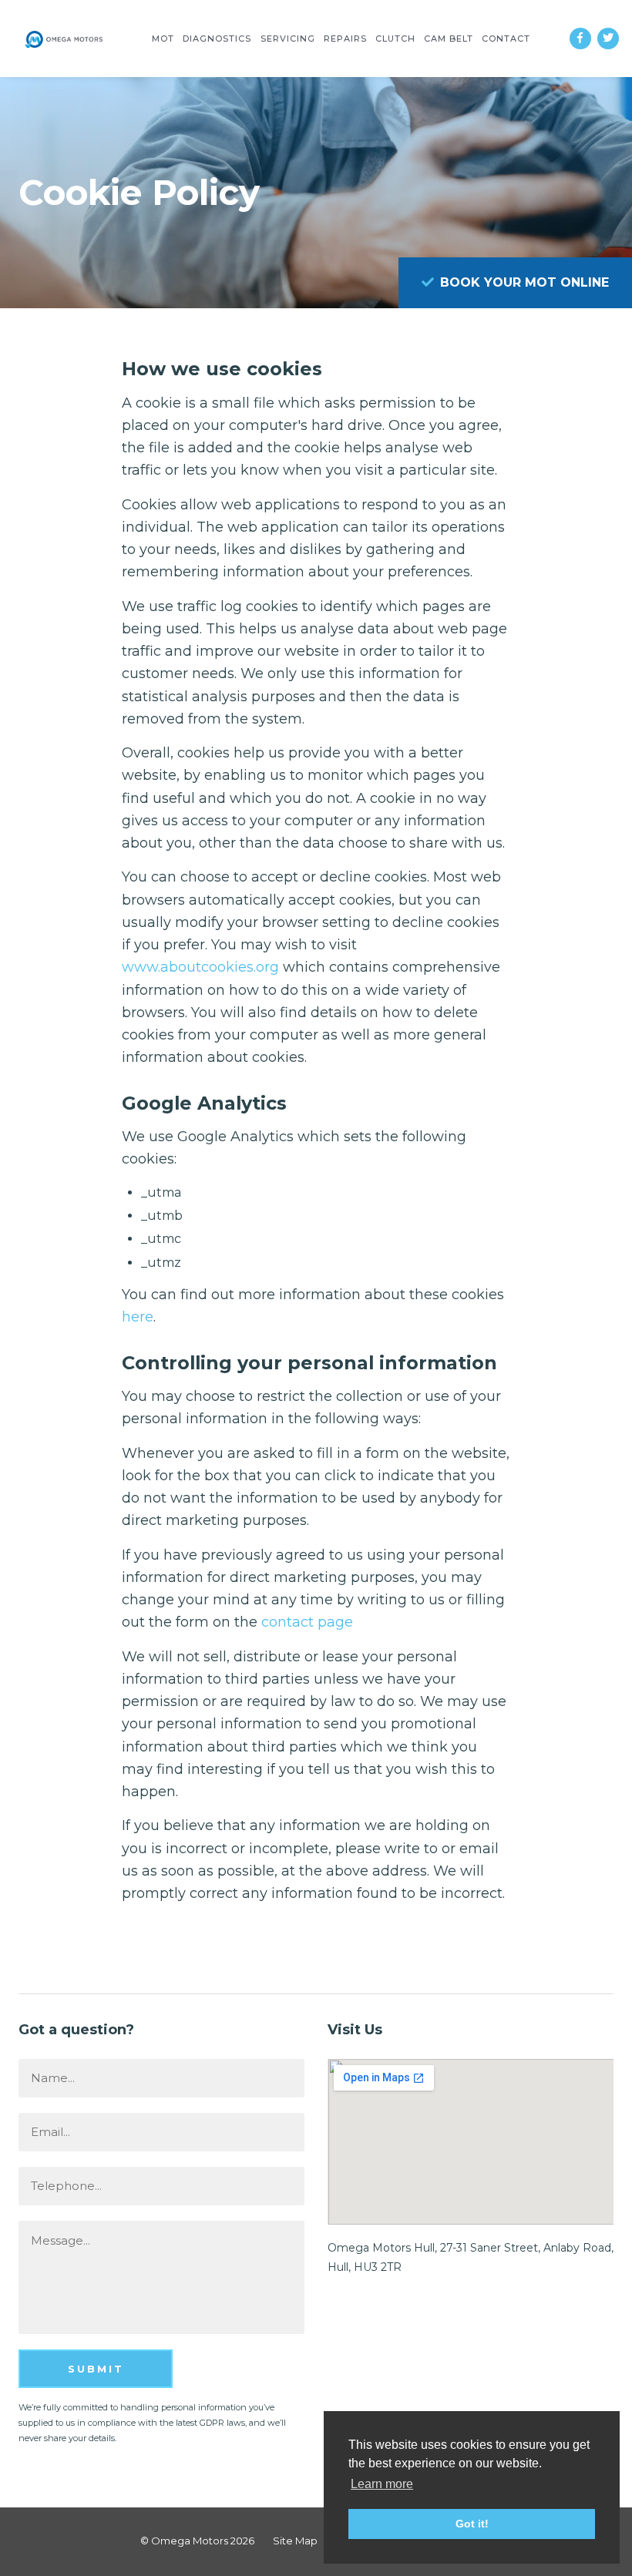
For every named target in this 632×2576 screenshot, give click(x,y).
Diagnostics (217, 39)
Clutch (395, 39)
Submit (96, 2369)
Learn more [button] (382, 2484)
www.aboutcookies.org (200, 967)
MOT (163, 39)
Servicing (288, 39)
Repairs (345, 39)
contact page (307, 1622)
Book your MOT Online (523, 282)
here (138, 1317)
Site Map (295, 2541)
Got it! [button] (472, 2524)
